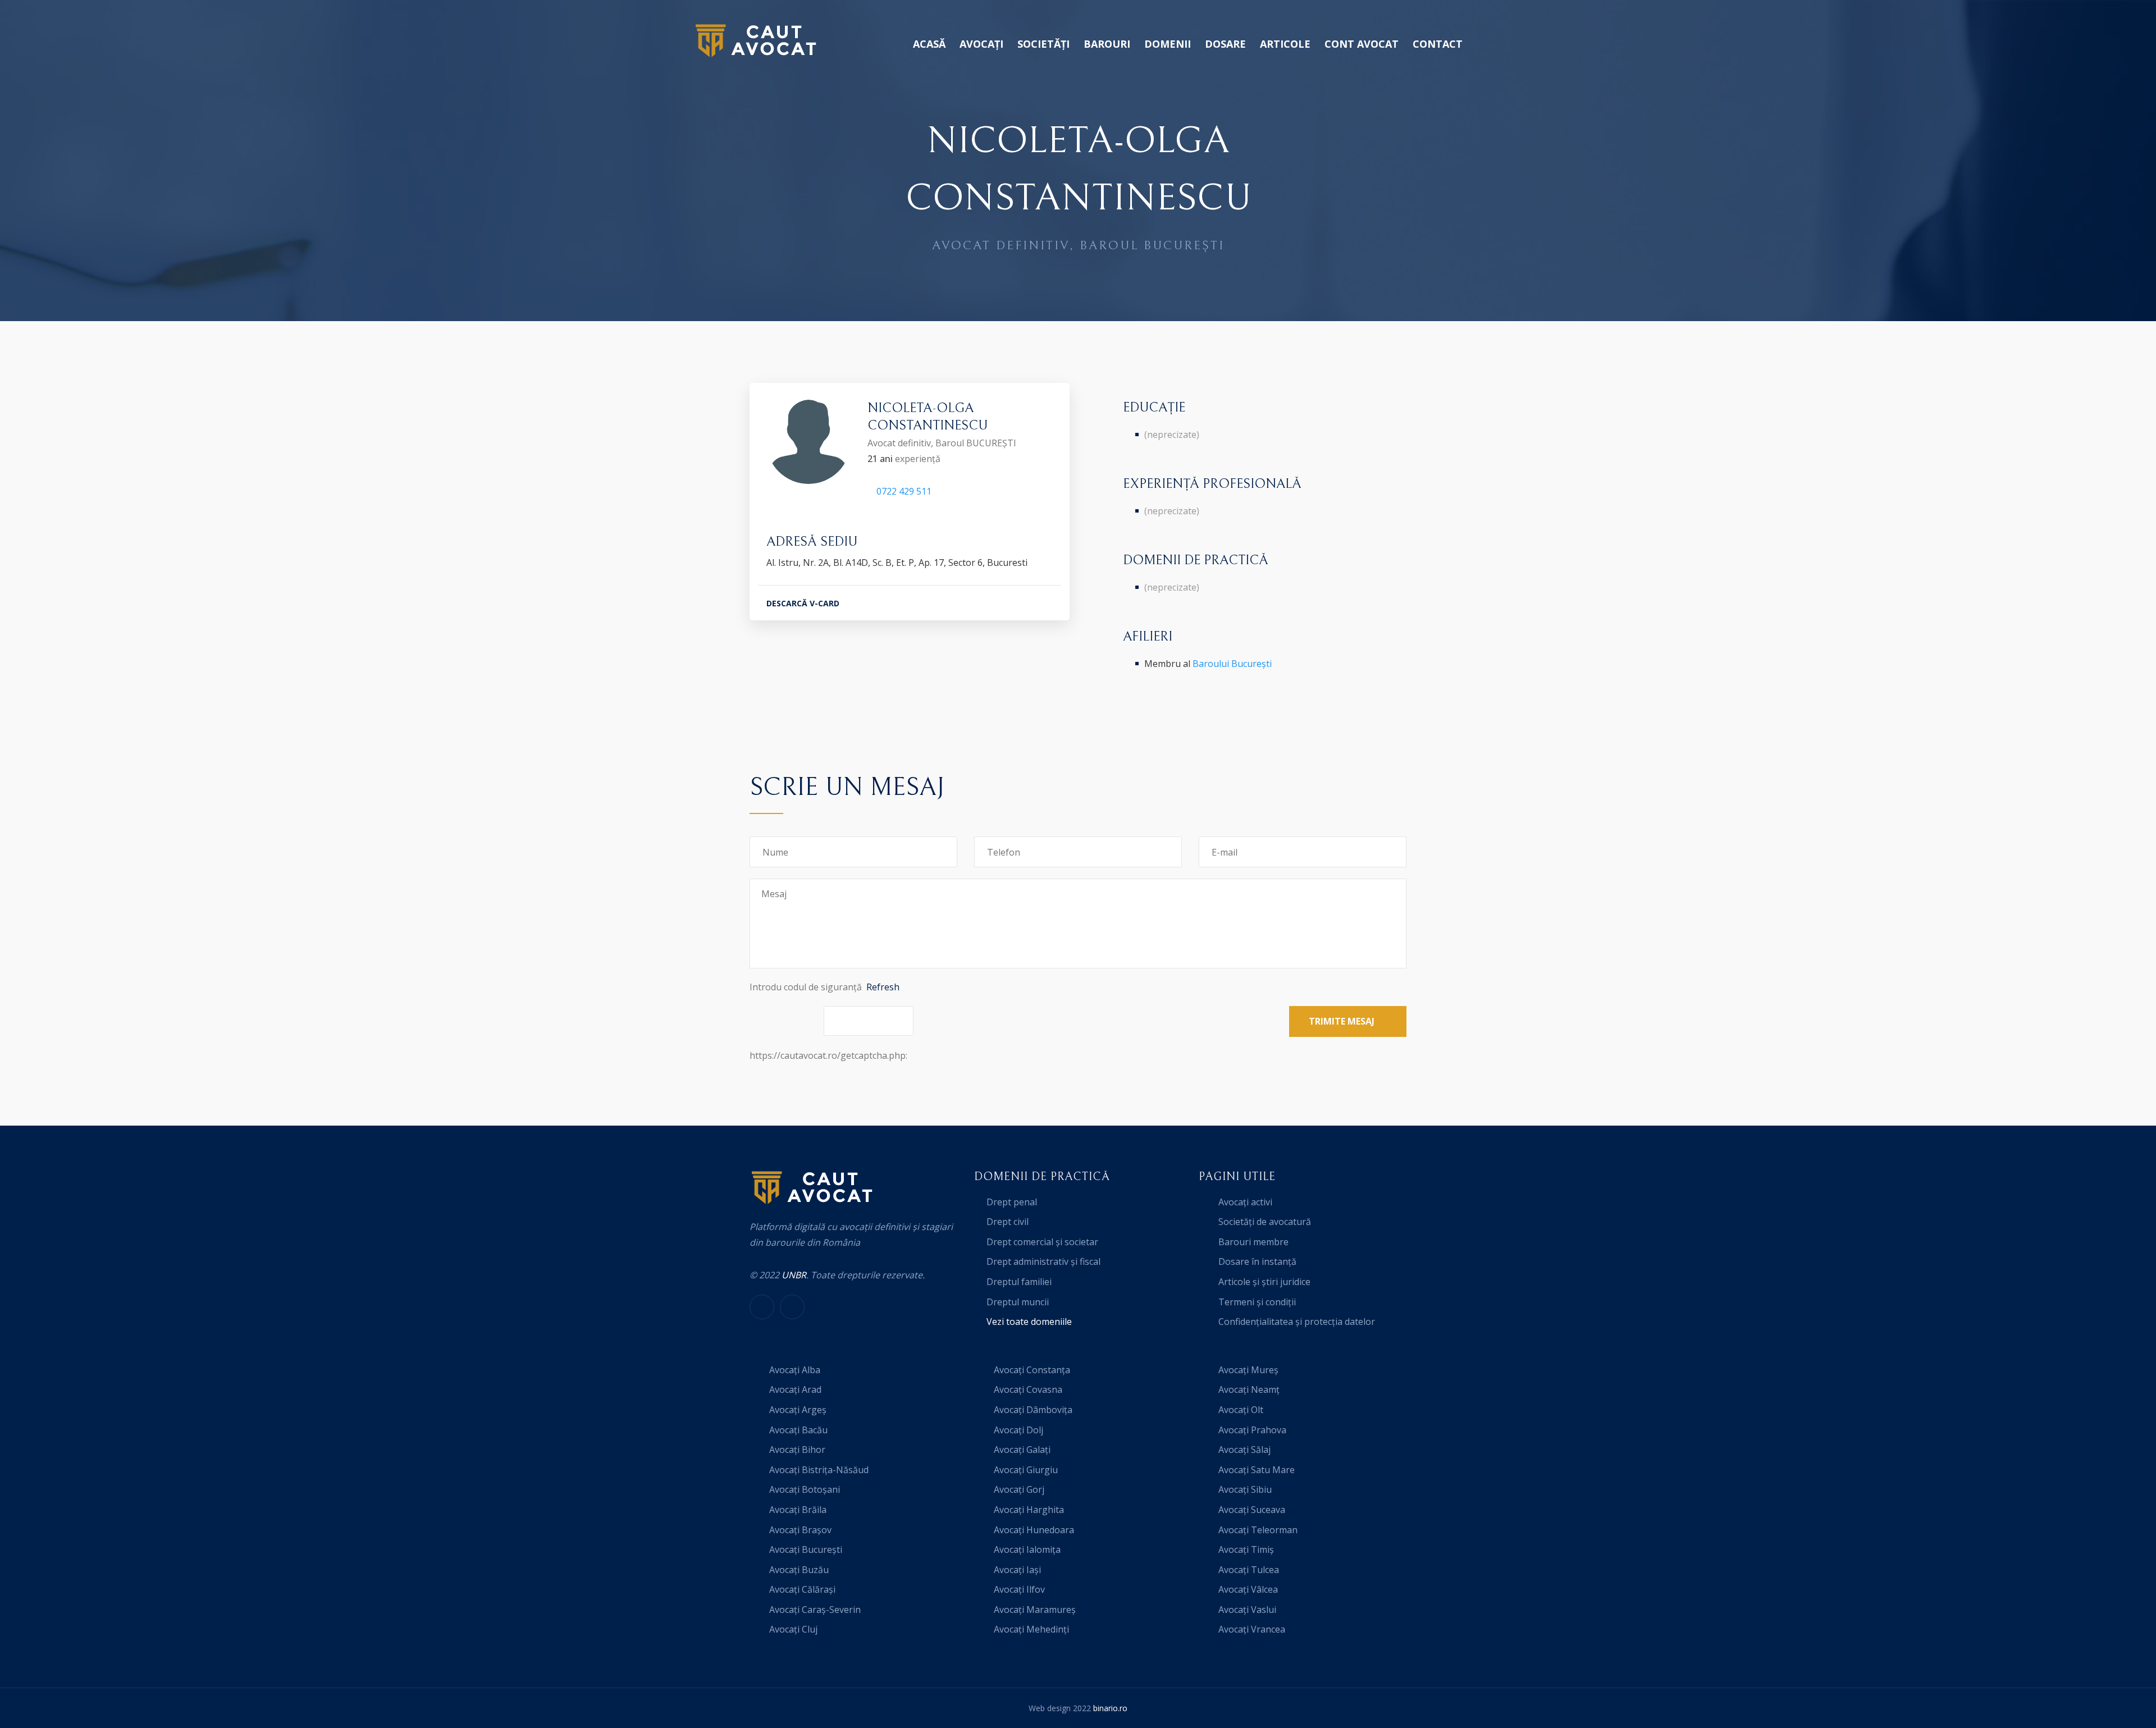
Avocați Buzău (799, 1570)
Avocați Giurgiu (1026, 1470)
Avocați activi (1245, 1202)
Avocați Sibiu (1245, 1489)
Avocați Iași (1017, 1570)
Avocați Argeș (798, 1410)
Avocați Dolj (1018, 1430)
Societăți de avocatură (1265, 1222)
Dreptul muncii (1018, 1302)
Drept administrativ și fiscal (1043, 1261)
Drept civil (1008, 1222)
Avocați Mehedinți (1031, 1629)
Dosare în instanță (1257, 1261)
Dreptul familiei (1019, 1282)
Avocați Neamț (1249, 1389)
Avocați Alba (795, 1370)
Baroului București (1232, 664)
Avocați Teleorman (1258, 1530)
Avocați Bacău (798, 1430)
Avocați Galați (1022, 1450)
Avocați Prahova (1252, 1430)
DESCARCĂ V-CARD (803, 603)
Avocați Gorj (1019, 1489)
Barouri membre (1253, 1242)
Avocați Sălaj (1244, 1450)
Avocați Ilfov (1019, 1589)
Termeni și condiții (1257, 1302)
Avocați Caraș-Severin (815, 1610)
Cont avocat (1362, 44)
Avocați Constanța (1032, 1370)
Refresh (883, 987)
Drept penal (1012, 1202)
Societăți (1043, 44)
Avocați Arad (795, 1389)
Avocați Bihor (797, 1450)
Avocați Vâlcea (1248, 1589)
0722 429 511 (904, 491)
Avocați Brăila (798, 1510)
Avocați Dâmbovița (1033, 1410)
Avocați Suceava (1252, 1510)
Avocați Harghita (1029, 1510)
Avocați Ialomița (1027, 1549)
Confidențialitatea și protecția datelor (1297, 1322)
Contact (1438, 44)
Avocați (981, 44)
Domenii (1168, 44)
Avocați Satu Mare (1257, 1470)
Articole (1285, 44)
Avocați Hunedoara (1034, 1530)
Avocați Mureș (1248, 1370)
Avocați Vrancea (1252, 1629)
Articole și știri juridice (1264, 1282)
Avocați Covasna (1028, 1389)
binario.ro (1110, 1708)
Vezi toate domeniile (1029, 1322)
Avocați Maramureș (1035, 1610)
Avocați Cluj (793, 1629)
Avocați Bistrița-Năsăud (819, 1470)
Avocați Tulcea (1249, 1570)
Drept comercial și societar (1042, 1242)
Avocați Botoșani (805, 1489)
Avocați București (806, 1549)
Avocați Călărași (802, 1589)
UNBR (794, 1275)
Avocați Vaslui (1247, 1610)
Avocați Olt (1241, 1410)
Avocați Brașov (800, 1530)
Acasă (929, 44)
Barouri (1107, 44)
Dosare (1225, 44)
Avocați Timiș (1246, 1549)
